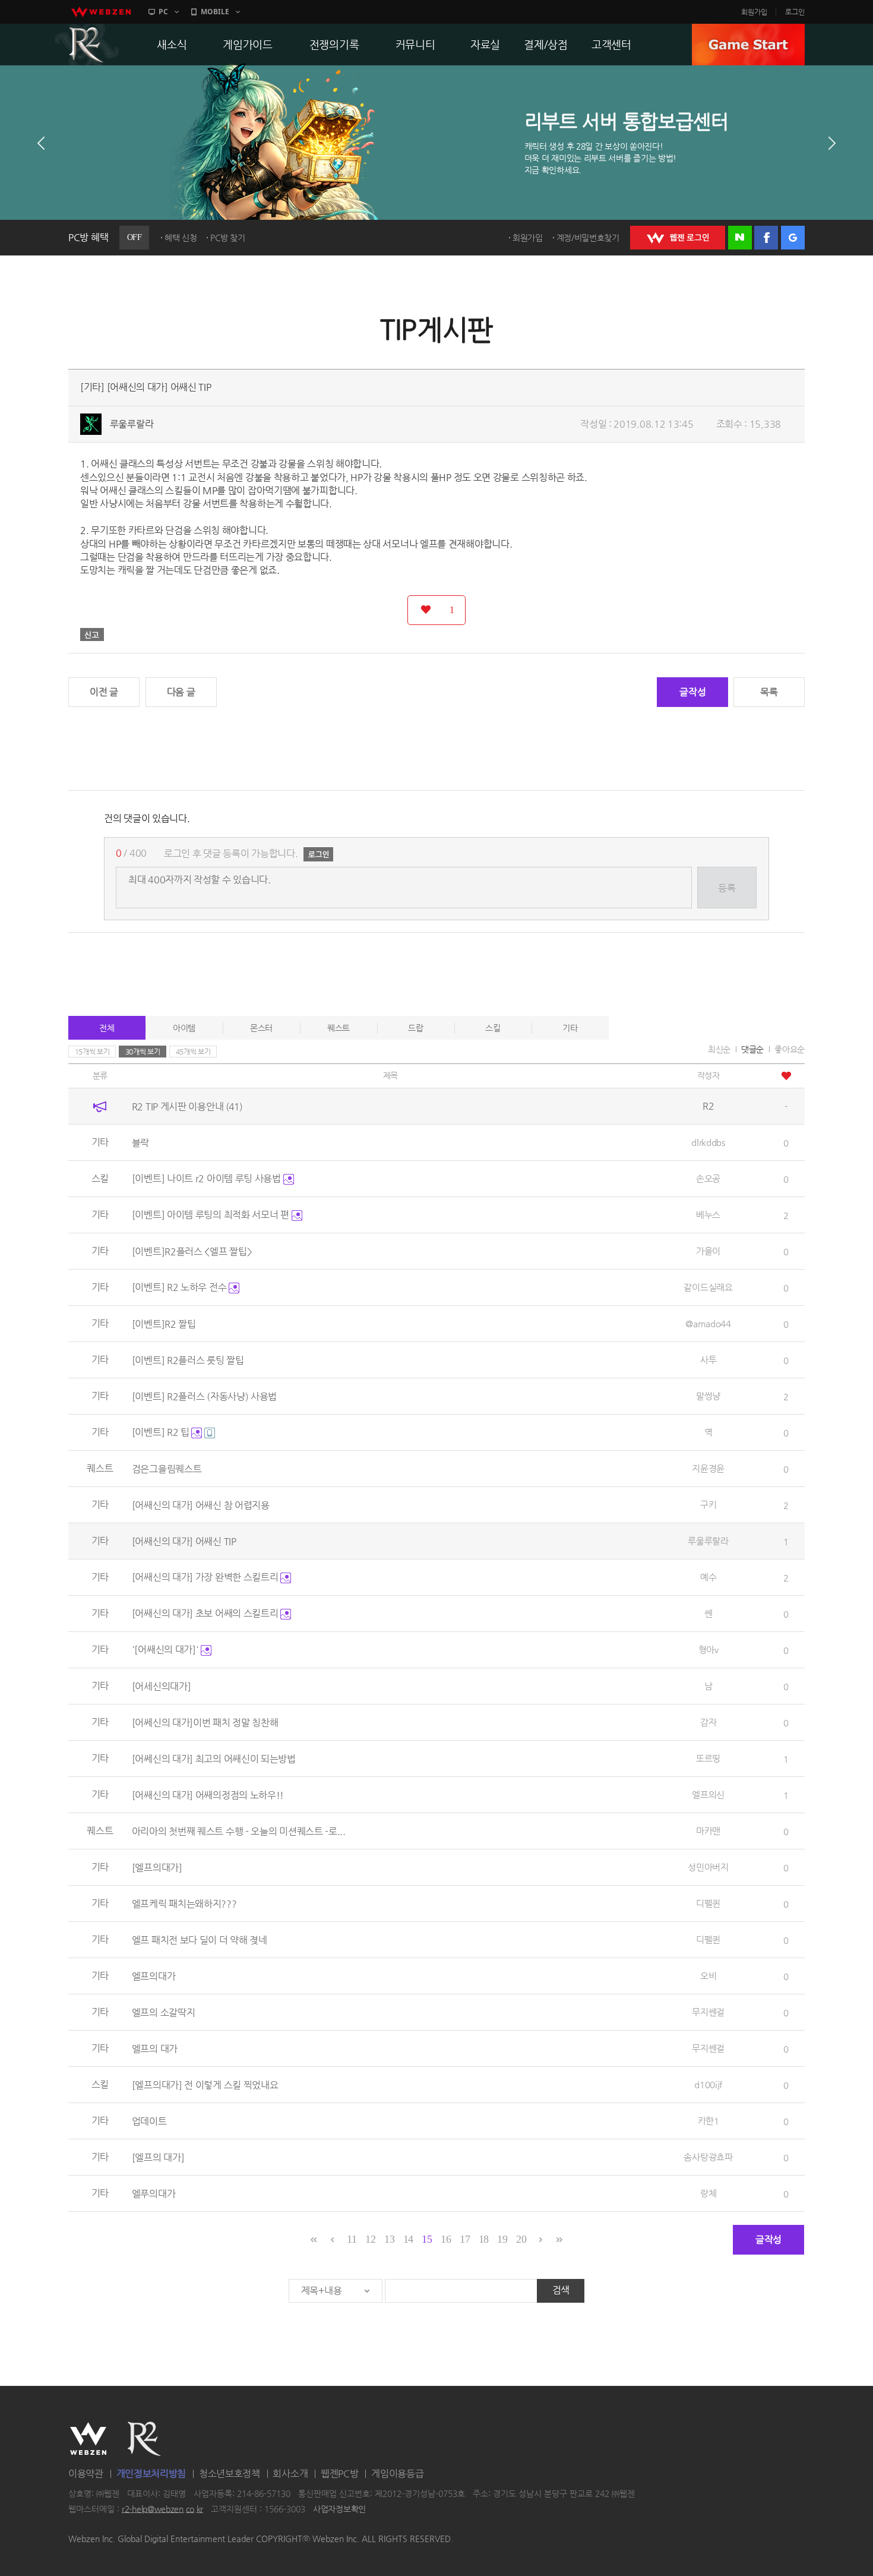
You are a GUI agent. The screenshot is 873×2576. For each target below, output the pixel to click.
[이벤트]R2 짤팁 (164, 1323)
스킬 (493, 1028)
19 (502, 2239)
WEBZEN (88, 2439)
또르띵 (708, 1758)
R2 (87, 45)
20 (521, 2239)
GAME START (748, 45)
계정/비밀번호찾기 (588, 238)
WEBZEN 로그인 (678, 238)
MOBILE (215, 12)
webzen (101, 12)
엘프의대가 (154, 1976)
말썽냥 (708, 1396)
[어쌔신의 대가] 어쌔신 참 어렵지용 (201, 1505)
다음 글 (181, 692)
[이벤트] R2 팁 (162, 1432)
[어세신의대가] (162, 1686)
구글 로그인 (793, 238)
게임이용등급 (397, 2474)
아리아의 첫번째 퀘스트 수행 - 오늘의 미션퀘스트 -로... (239, 1831)
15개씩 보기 (92, 1052)
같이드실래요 (708, 1287)
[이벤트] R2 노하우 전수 (180, 1287)
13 (389, 2239)
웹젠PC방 (340, 2474)
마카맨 (708, 1831)
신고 (92, 634)
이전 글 (104, 692)
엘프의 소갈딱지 (164, 2012)
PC (163, 12)
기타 (570, 1028)
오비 (708, 1976)
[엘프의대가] (157, 1867)
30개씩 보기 (143, 1052)
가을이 (708, 1251)
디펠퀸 (708, 1903)
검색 (561, 2290)
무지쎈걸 (708, 2012)
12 (370, 2239)
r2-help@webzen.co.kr (162, 2509)
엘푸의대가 (154, 2193)
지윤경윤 (708, 1468)
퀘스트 (339, 1028)
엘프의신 (708, 1794)
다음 (832, 143)
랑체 (708, 2193)
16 (446, 2239)
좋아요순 (790, 1049)
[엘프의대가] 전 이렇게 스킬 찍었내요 (205, 2084)
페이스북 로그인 (766, 238)
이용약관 (86, 2474)
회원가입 (754, 12)
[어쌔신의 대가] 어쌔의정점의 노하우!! (208, 1794)
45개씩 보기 (193, 1052)
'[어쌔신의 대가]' (166, 1650)
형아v (708, 1650)
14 (408, 2239)
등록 (727, 888)
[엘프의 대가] (158, 2157)
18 (484, 2239)
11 (352, 2239)
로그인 (795, 12)
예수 (708, 1577)
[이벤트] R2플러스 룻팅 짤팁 (188, 1360)
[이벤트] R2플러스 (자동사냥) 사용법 (204, 1396)
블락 (140, 1142)
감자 (708, 1722)
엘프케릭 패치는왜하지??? (184, 1903)
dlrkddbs (708, 1142)
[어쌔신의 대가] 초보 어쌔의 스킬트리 (206, 1613)
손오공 (708, 1178)
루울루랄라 (132, 424)
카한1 (708, 2121)
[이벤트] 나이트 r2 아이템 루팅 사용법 (208, 1178)
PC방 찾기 (227, 238)
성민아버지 (708, 1867)
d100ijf (708, 2084)
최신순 (719, 1049)
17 (465, 2239)
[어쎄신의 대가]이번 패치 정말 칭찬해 (205, 1722)
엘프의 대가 (155, 2048)
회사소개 (290, 2474)
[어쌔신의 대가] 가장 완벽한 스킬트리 (206, 1577)
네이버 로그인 (740, 238)
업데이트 (149, 2121)
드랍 (415, 1028)
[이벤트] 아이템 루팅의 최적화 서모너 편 (212, 1215)
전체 (107, 1028)
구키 (708, 1505)
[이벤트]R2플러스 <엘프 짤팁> (192, 1251)
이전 (41, 143)
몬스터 (261, 1028)
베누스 (708, 1215)
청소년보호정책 (230, 2474)
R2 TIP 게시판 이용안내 (187, 1106)
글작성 (692, 692)
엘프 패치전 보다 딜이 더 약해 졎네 (200, 1939)
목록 (769, 692)
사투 (708, 1360)
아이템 (184, 1028)
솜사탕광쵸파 (708, 2157)
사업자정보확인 (339, 2509)
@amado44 (708, 1323)
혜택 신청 (181, 238)
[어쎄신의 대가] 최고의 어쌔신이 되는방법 (214, 1758)
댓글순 (752, 1049)
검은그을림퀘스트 (167, 1468)
